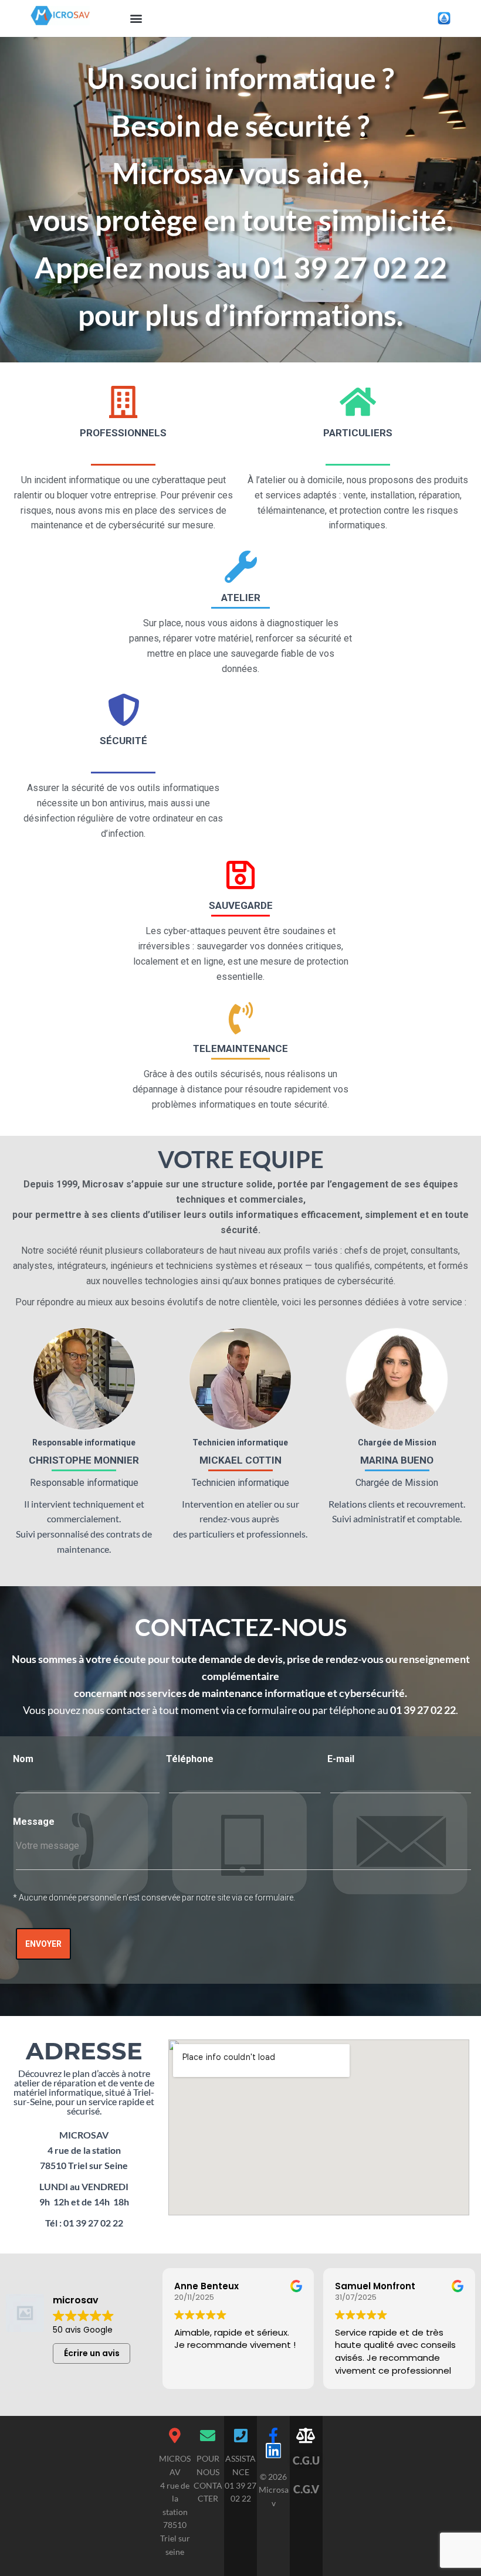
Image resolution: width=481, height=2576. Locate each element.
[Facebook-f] (273, 2435)
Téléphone (190, 1759)
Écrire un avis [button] (92, 2353)
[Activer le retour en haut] (458, 2553)
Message (34, 1822)
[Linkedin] (273, 2451)
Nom (23, 1759)
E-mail (341, 1759)
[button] (136, 18)
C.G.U (306, 2460)
